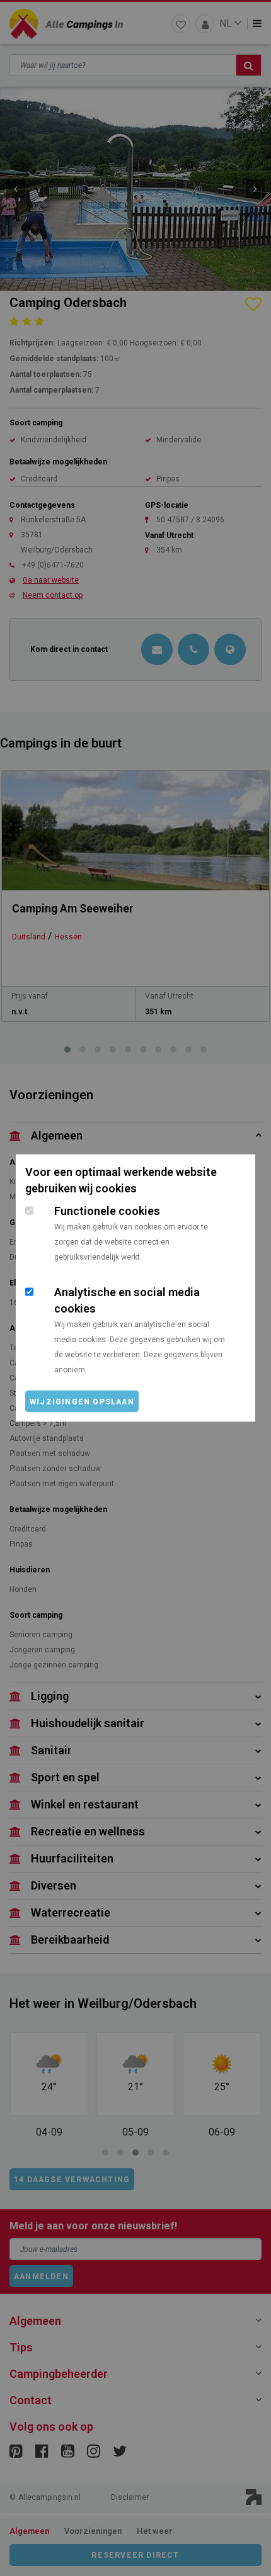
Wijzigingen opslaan (82, 1402)
